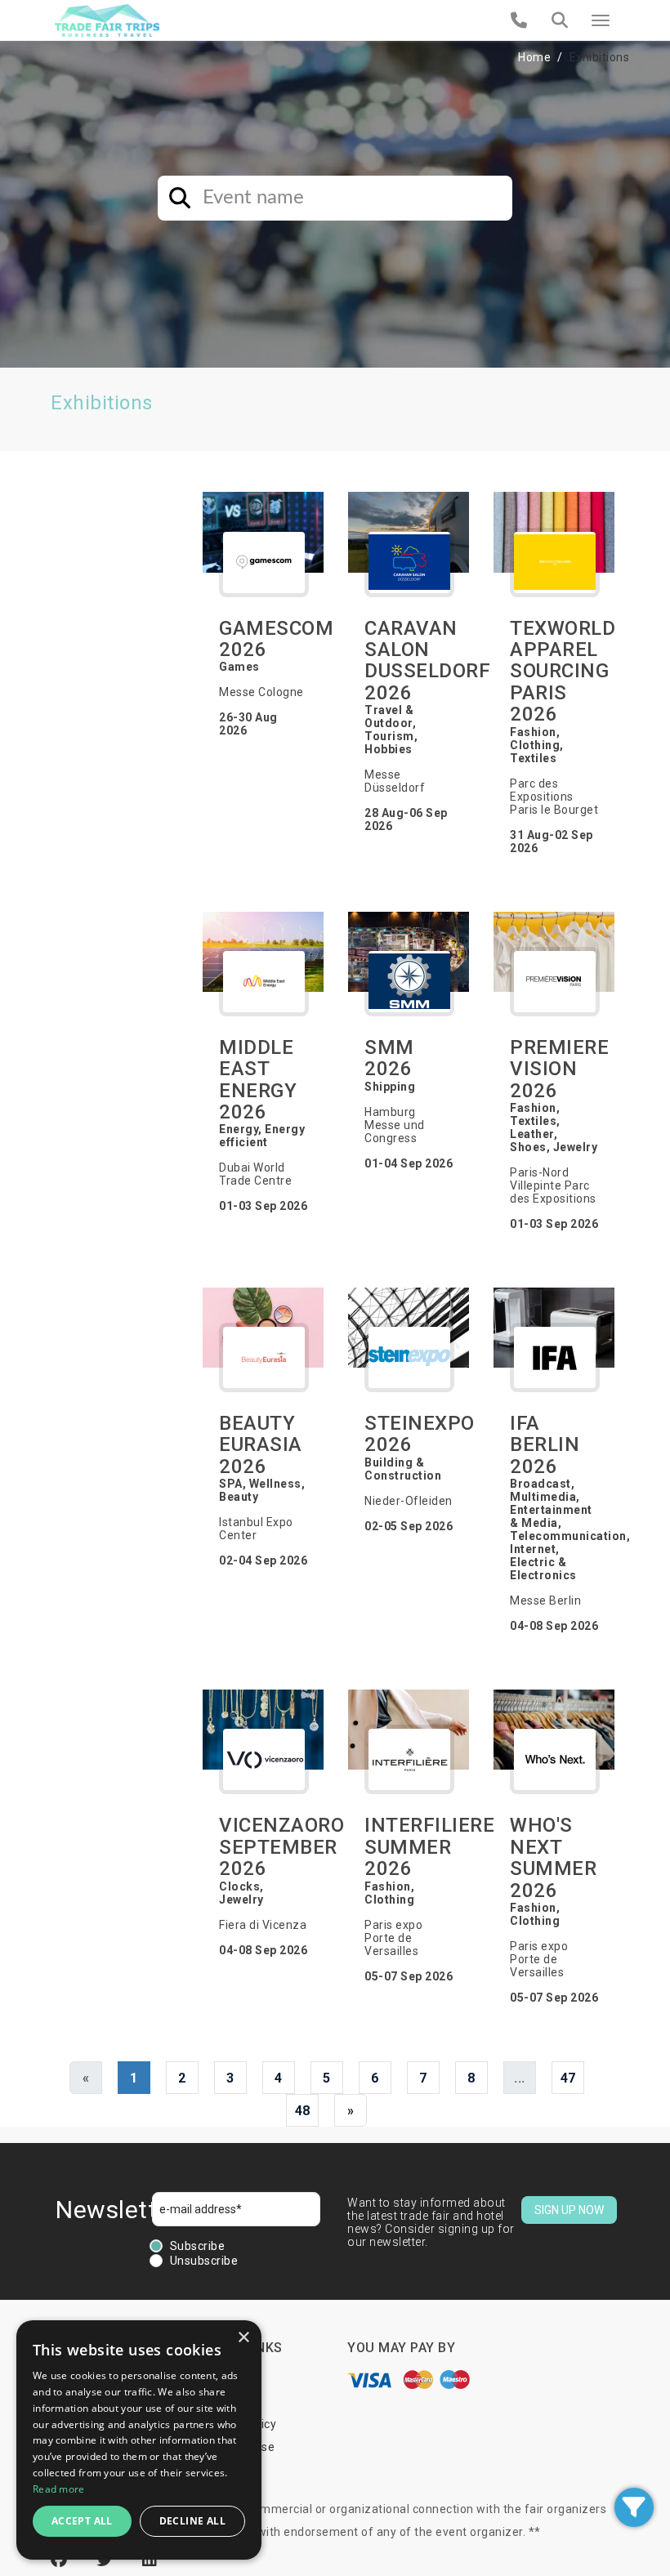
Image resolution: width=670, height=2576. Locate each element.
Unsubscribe (204, 2261)
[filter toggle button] (634, 2507)
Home (534, 57)
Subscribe (198, 2246)
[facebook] (61, 2560)
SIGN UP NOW (569, 2210)
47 (568, 2078)
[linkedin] (150, 2560)
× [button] (243, 2338)
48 (303, 2111)
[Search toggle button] (560, 20)
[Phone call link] (519, 20)
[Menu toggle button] (601, 20)
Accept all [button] (82, 2521)
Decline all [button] (192, 2521)
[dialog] (139, 2440)
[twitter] (107, 2560)
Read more (59, 2489)
